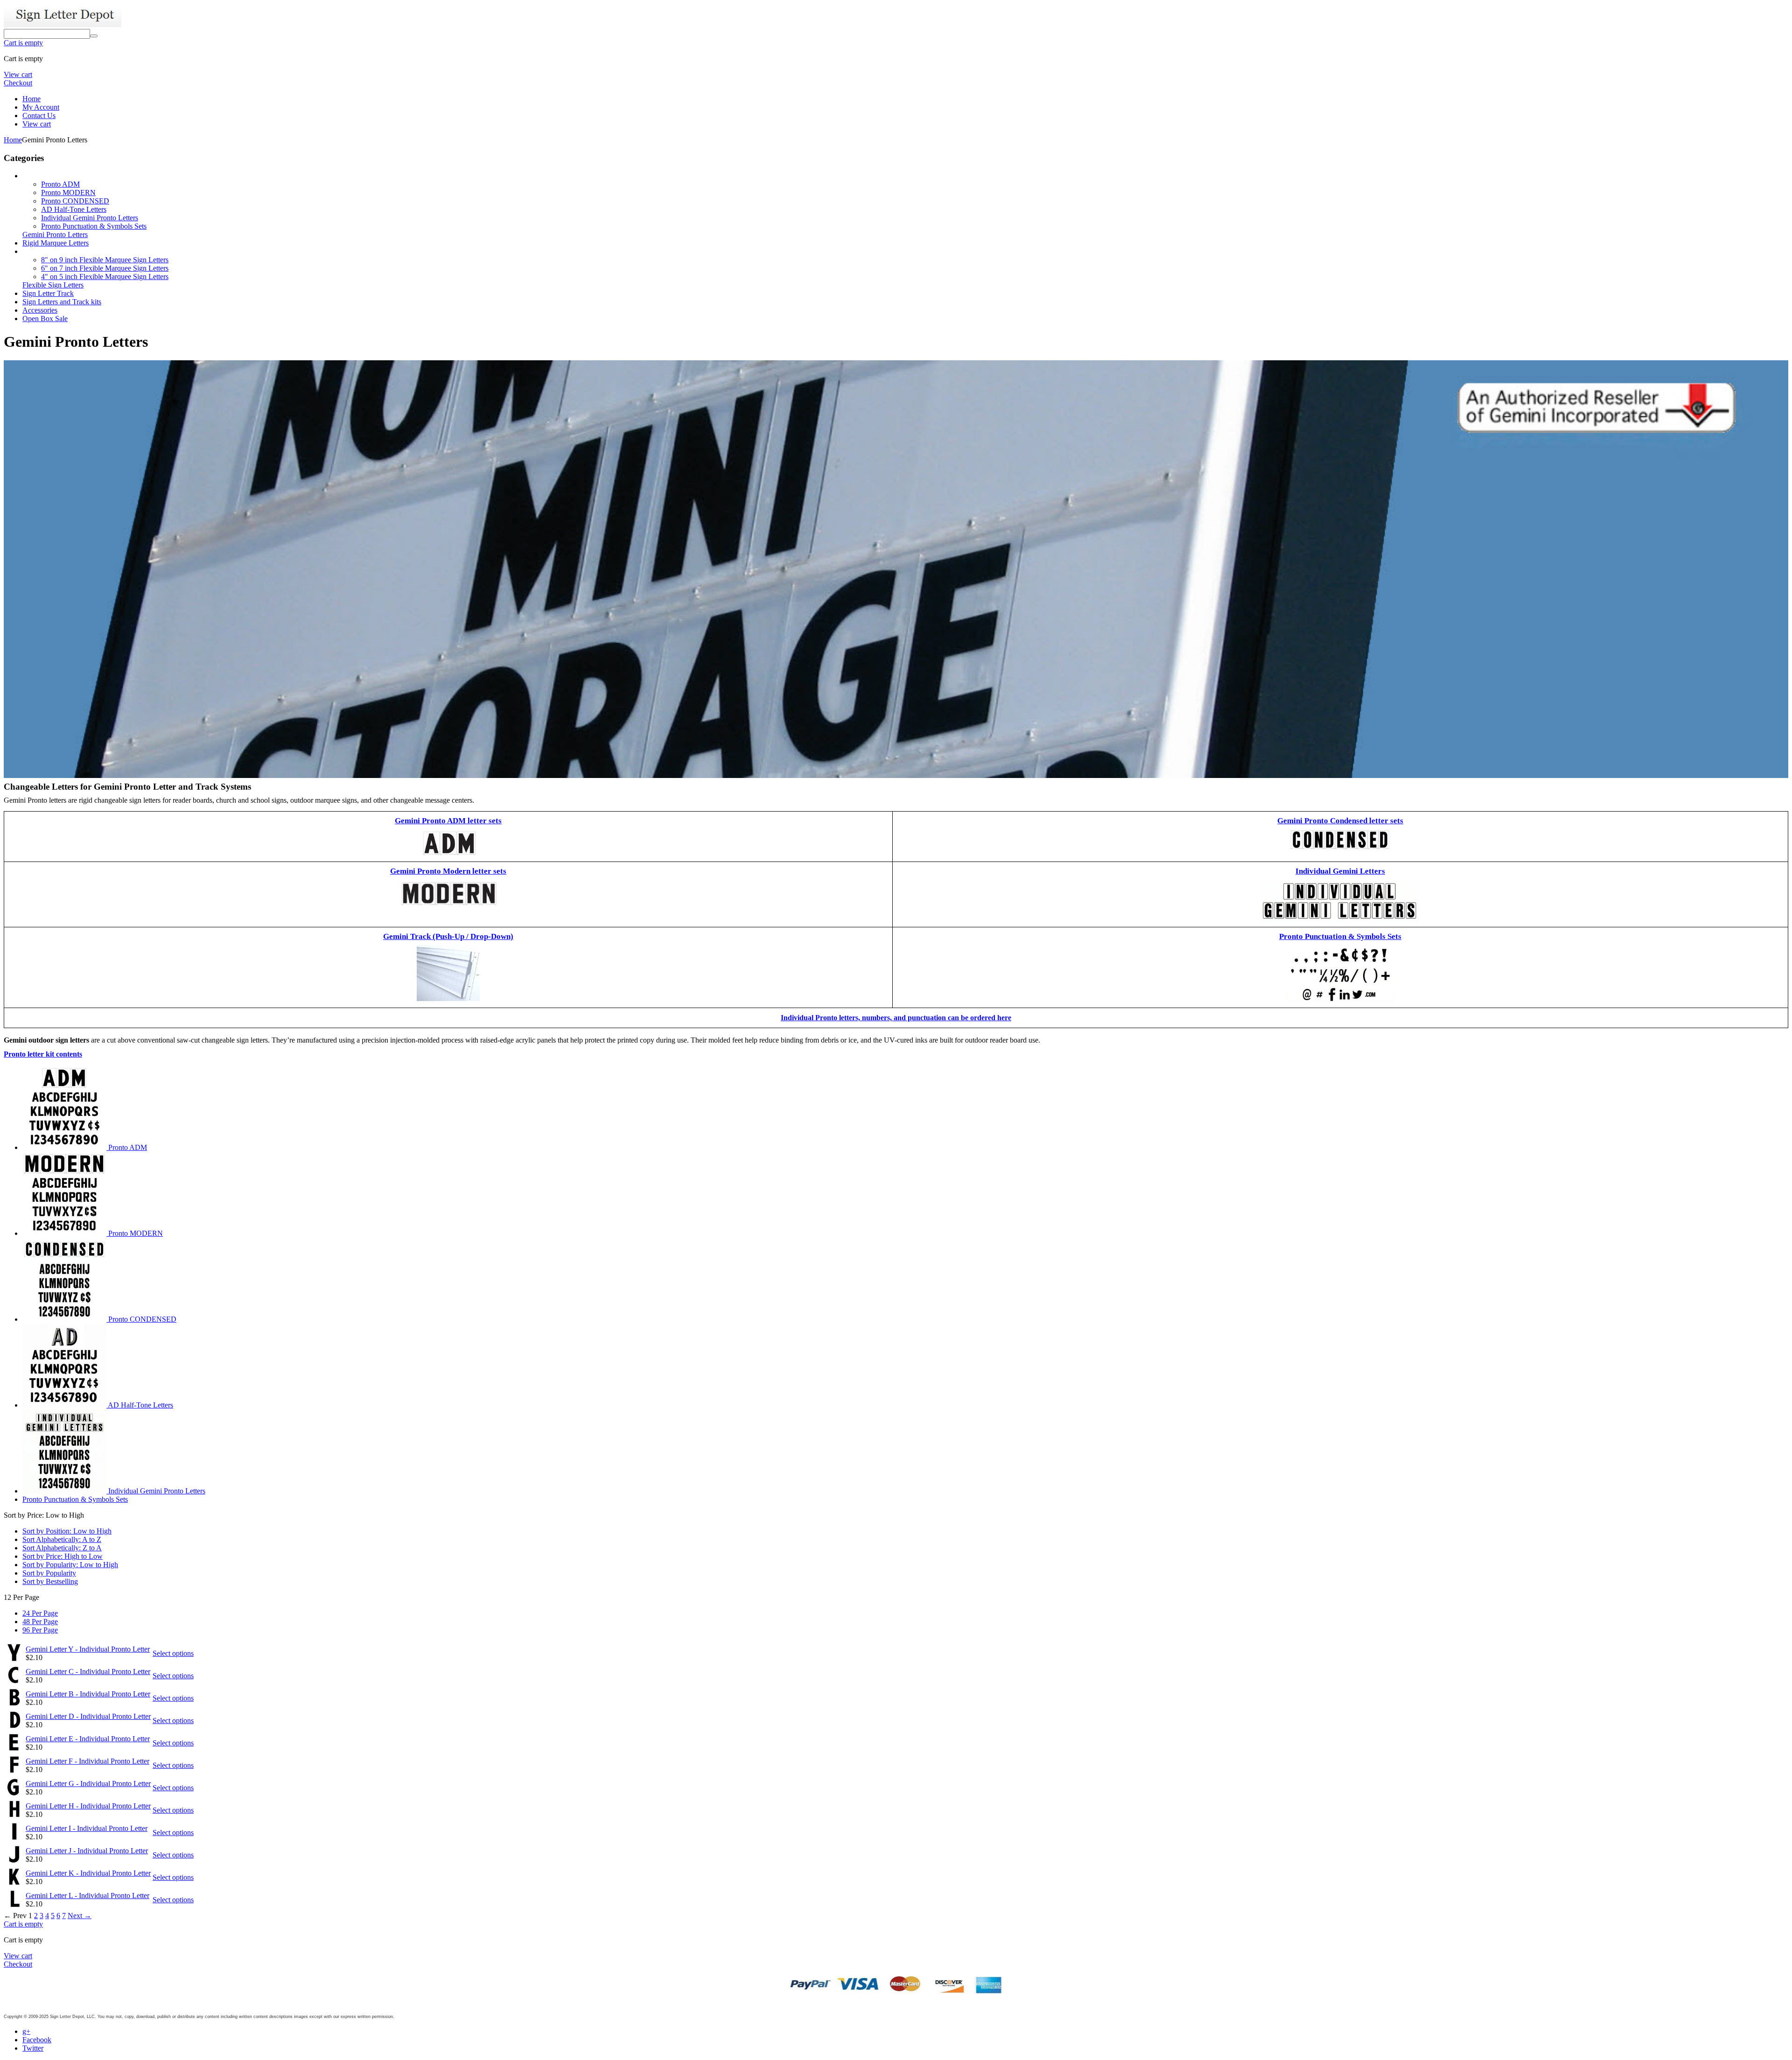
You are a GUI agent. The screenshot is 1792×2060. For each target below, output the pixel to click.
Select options (173, 1653)
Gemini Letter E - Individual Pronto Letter (88, 1739)
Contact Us (39, 116)
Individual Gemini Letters (1340, 871)
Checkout (18, 83)
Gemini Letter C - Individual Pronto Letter (88, 1671)
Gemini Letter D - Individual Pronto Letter (88, 1716)
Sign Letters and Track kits (62, 302)
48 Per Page (40, 1622)
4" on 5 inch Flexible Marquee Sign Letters (105, 277)
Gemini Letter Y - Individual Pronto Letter (88, 1649)
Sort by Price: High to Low (63, 1556)
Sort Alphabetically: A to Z (62, 1539)
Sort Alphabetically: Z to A (62, 1548)
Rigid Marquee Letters (56, 243)
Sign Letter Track (48, 293)
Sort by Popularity (49, 1573)
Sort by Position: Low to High (67, 1531)
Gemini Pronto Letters (55, 235)
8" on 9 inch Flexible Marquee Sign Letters (105, 260)
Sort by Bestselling (50, 1581)
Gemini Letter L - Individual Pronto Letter (87, 1895)
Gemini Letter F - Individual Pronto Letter (87, 1761)
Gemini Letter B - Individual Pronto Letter (88, 1694)
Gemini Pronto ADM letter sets (448, 821)
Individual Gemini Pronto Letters (90, 218)
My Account (41, 107)
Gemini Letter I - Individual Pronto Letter (87, 1828)
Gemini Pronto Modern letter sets (448, 871)
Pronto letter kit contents (43, 1054)
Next (80, 1916)
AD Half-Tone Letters (74, 209)
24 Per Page (40, 1613)
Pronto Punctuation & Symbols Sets (94, 226)
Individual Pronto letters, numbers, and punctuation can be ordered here (896, 1018)
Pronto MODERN (68, 193)
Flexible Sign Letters (53, 285)
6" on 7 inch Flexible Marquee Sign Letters (105, 268)
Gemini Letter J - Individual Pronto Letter (87, 1851)
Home (31, 99)
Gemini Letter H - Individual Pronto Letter (88, 1806)
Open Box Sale (45, 319)
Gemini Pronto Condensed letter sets (1340, 821)
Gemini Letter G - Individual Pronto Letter (88, 1783)
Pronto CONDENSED (75, 201)
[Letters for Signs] (63, 25)
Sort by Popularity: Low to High (70, 1565)
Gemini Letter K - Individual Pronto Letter (88, 1873)
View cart (18, 74)
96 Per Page (40, 1630)
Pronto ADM (60, 184)
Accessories (40, 310)
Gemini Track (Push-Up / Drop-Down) (448, 936)
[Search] (94, 36)
